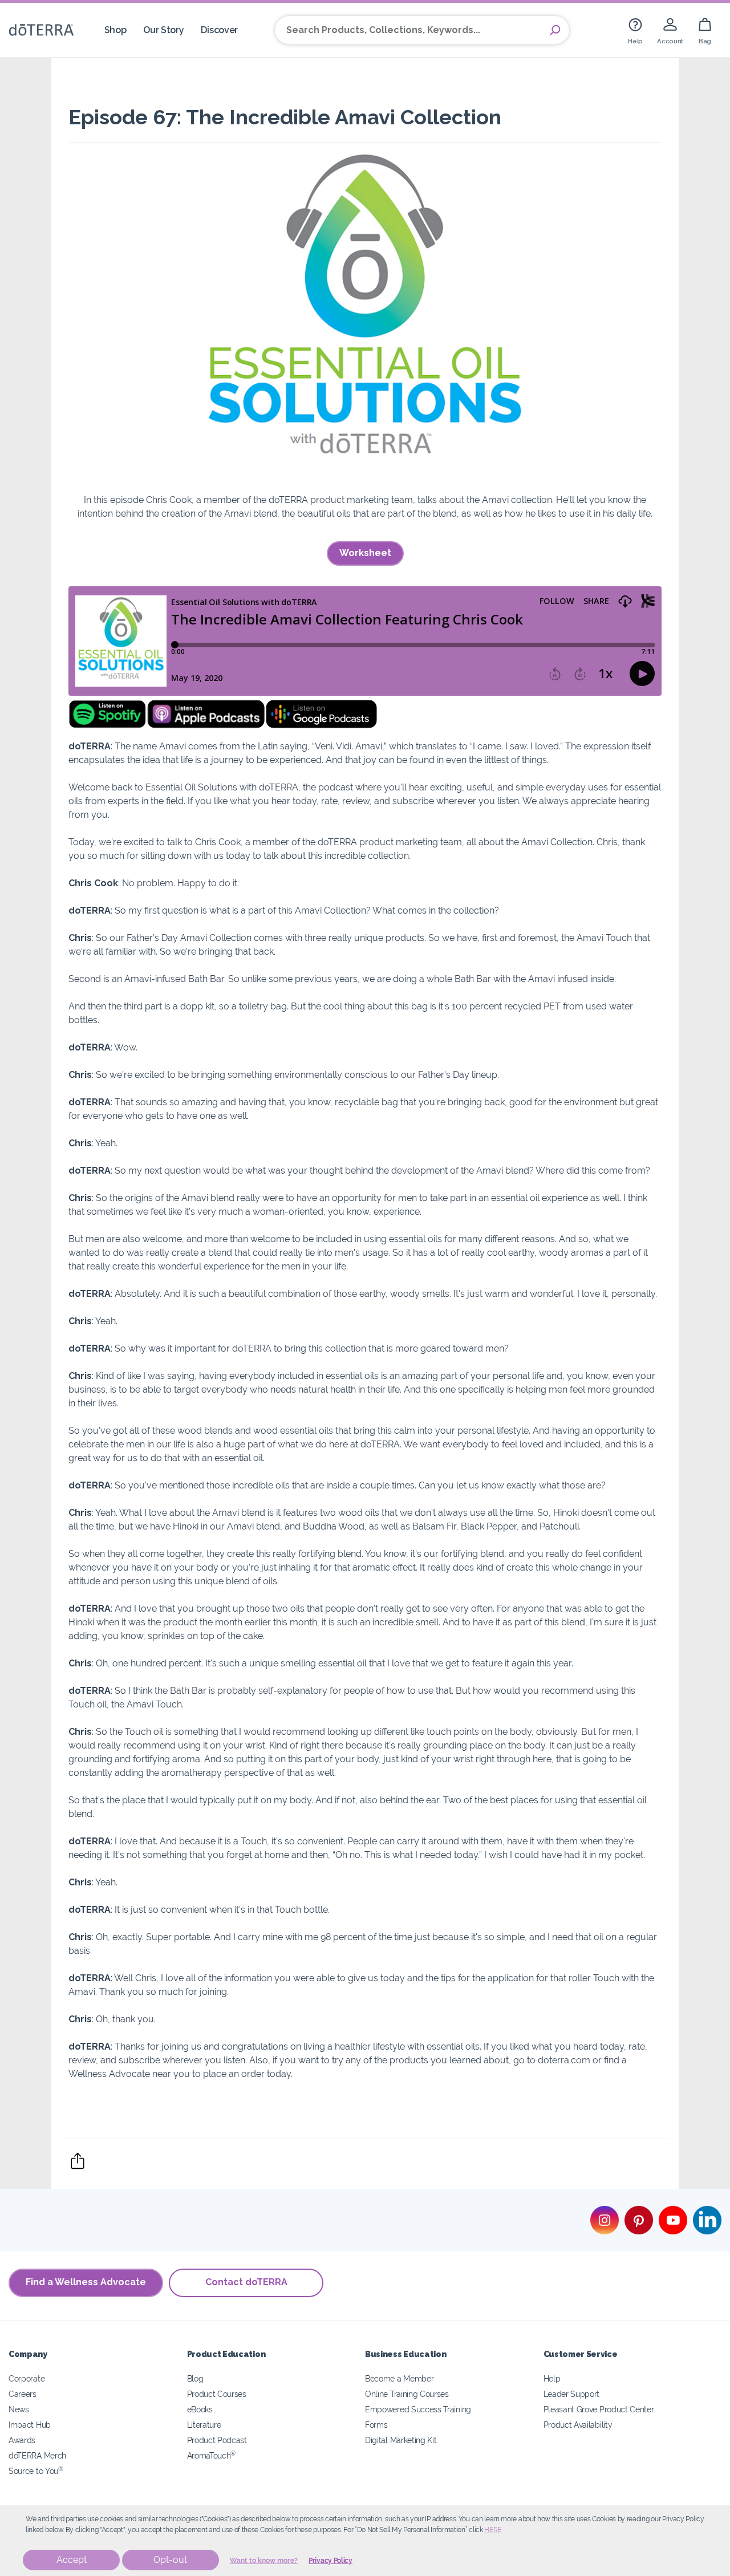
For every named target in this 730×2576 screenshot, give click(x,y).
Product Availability (578, 2425)
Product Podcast (217, 2440)
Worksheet (365, 553)
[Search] (555, 30)
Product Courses (217, 2394)
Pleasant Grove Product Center (599, 2409)
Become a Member (399, 2378)
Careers (23, 2394)
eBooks (200, 2409)
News (19, 2409)
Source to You (36, 2471)
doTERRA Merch (37, 2455)
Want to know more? (264, 2561)
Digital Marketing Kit (401, 2440)
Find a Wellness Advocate (86, 2282)
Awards (22, 2440)
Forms (376, 2425)
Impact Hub (30, 2425)
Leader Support (572, 2394)
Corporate (27, 2378)
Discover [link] (219, 30)
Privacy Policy (330, 2561)
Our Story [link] (163, 30)
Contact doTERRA (246, 2282)
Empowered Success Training (418, 2409)
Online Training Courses (407, 2394)
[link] (635, 30)
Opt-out (170, 2560)
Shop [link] (115, 30)
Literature (204, 2425)
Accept (72, 2560)
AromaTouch (212, 2455)
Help (552, 2378)
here (493, 2530)
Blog (195, 2378)
